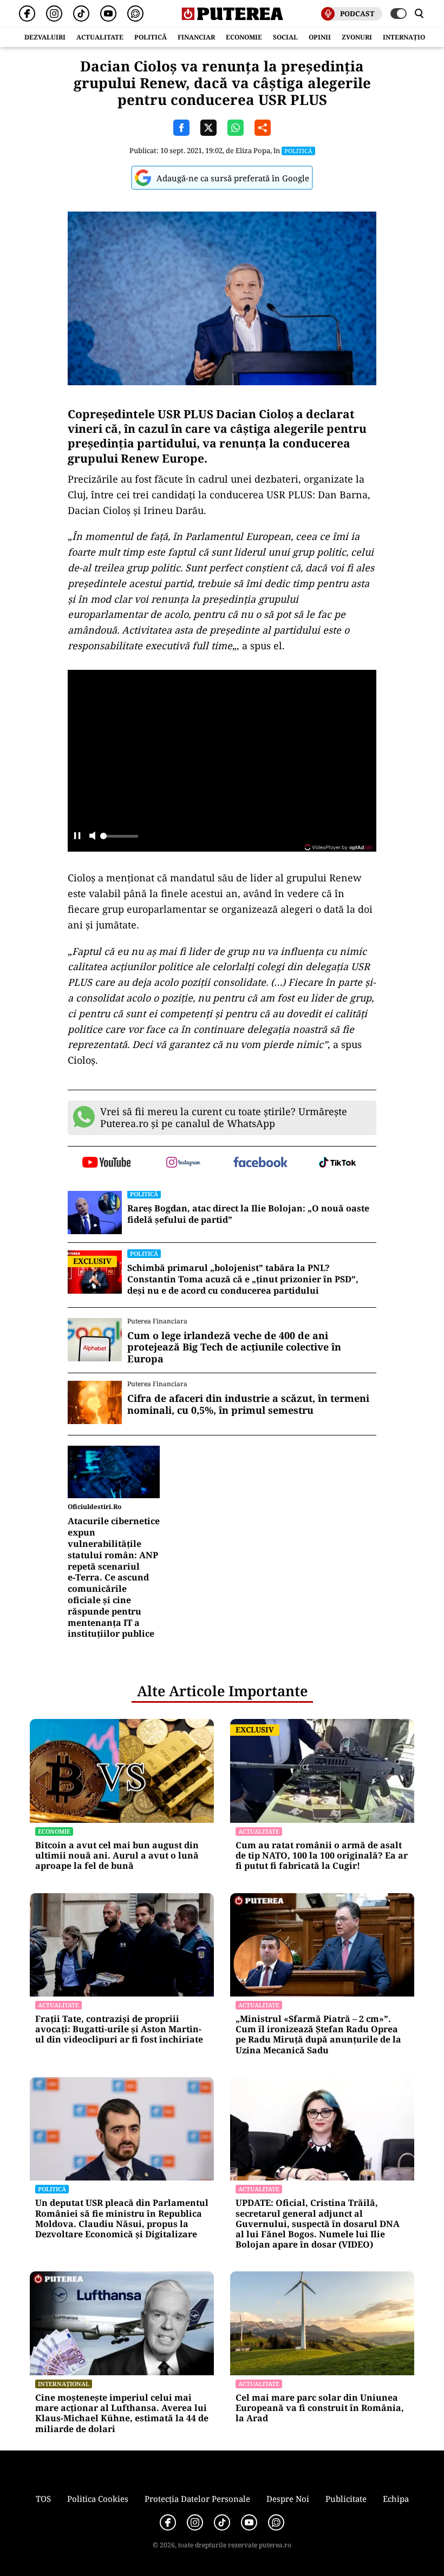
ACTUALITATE (100, 37)
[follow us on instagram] (184, 1163)
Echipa (396, 2499)
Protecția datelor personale (197, 2499)
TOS (43, 2499)
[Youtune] (108, 14)
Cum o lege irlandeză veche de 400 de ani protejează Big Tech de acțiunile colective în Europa (234, 1348)
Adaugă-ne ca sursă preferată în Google (233, 178)
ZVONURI (357, 37)
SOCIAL (285, 37)
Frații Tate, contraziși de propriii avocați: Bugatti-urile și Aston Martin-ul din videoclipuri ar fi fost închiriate (119, 2030)
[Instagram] (54, 14)
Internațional (64, 2384)
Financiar (196, 37)
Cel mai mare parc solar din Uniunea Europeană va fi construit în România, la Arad (320, 2408)
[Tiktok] (81, 14)
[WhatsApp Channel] (135, 14)
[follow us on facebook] (261, 1163)
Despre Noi (288, 2499)
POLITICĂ (151, 37)
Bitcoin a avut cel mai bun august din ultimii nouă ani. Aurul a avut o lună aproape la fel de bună (117, 1856)
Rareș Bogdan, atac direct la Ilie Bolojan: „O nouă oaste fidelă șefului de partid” (248, 1214)
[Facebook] (27, 14)
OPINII (320, 37)
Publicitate (346, 2499)
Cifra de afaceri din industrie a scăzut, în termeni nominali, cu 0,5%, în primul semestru (248, 1404)
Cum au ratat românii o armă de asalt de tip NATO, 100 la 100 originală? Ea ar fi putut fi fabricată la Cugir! (322, 1856)
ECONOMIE (244, 37)
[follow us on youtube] (106, 1163)
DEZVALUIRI (45, 37)
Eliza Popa (253, 150)
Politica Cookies (98, 2499)
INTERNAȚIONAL (411, 37)
